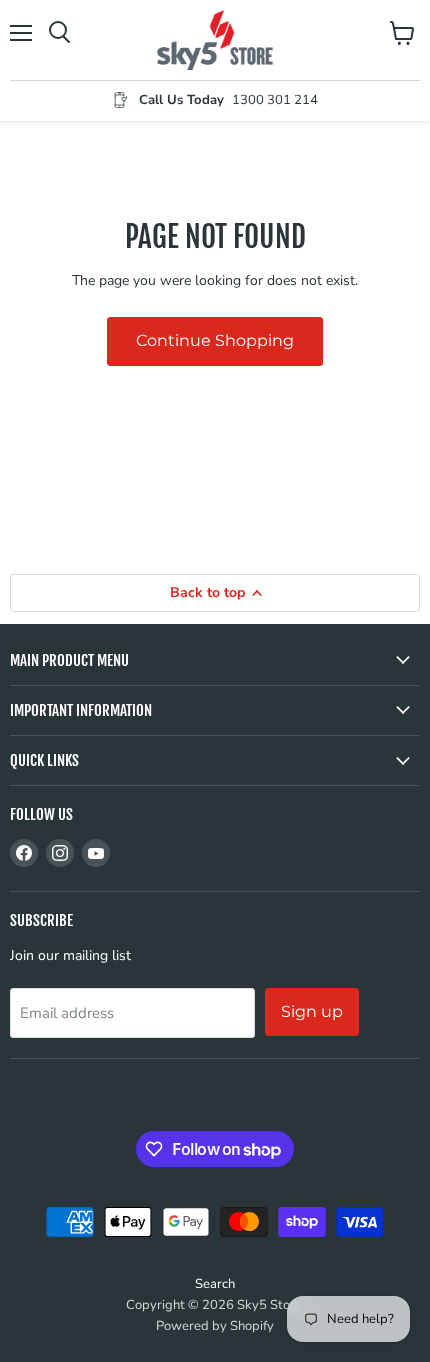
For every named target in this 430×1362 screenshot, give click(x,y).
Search (215, 1284)
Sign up (312, 1011)
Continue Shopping (215, 340)
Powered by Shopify (215, 1326)
